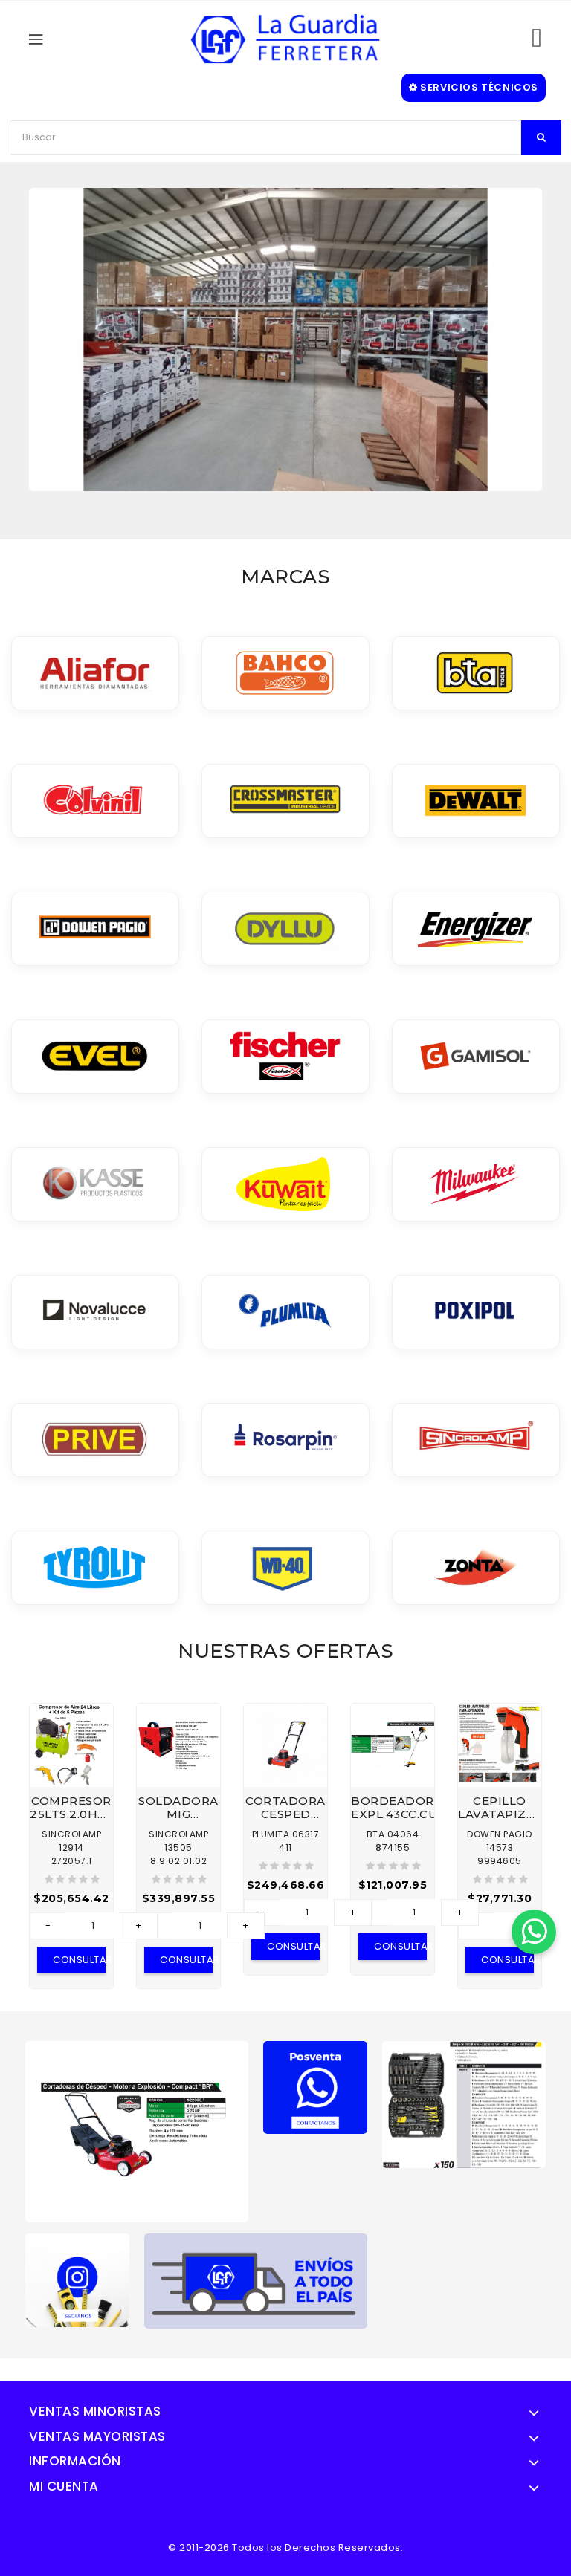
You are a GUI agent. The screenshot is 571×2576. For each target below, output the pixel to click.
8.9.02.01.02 (178, 1861)
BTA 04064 (393, 1834)
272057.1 (72, 1861)
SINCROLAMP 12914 (71, 1841)
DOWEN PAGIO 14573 (500, 1841)
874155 (393, 1847)
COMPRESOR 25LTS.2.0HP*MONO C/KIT (71, 1808)
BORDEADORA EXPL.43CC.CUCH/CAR (393, 1808)
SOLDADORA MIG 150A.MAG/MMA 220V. (178, 1808)
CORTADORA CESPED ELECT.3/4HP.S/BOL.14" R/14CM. (285, 1808)
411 (285, 1847)
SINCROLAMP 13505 (178, 1841)
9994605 (500, 1861)
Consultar (79, 1960)
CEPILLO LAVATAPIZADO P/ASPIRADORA (500, 1808)
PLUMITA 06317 (286, 1834)
